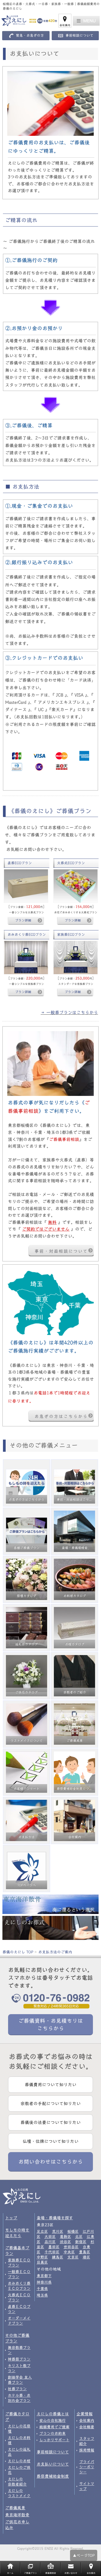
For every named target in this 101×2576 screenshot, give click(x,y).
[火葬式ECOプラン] (76, 886)
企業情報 (85, 2414)
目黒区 (42, 2262)
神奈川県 (44, 2282)
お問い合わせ (71, 2573)
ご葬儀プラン (30, 2573)
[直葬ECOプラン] (26, 886)
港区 (86, 2257)
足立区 (42, 2231)
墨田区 (54, 2247)
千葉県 (42, 2289)
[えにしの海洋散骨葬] (50, 1904)
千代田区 (52, 2252)
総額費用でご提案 (54, 2427)
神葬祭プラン (19, 2359)
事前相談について (79, 36)
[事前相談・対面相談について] (50, 1064)
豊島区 (85, 2252)
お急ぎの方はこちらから (61, 1416)
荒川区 (58, 2231)
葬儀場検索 (51, 2573)
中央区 (69, 2252)
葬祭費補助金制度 (53, 2476)
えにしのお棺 (19, 2461)
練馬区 (58, 2257)
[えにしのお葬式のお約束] (50, 1928)
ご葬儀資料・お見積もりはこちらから (51, 2024)
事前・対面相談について (61, 1251)
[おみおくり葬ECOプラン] (26, 957)
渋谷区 (65, 2242)
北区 (79, 2237)
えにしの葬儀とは (53, 2414)
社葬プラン (17, 2389)
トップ (11, 2218)
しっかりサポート (54, 2440)
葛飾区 (65, 2237)
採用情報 (87, 2450)
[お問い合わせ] (50, 1302)
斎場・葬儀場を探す (55, 2218)
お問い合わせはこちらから (51, 2162)
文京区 (73, 2257)
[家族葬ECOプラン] (76, 957)
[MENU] (86, 21)
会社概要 (87, 2427)
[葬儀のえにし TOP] (26, 21)
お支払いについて (53, 2464)
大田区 (50, 2237)
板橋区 (73, 2231)
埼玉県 (42, 2295)
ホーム (10, 2573)
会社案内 (65, 25)
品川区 (50, 2242)
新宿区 (81, 2242)
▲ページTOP (84, 2555)
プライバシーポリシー (87, 2467)
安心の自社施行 (53, 2420)
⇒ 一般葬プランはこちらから (69, 1012)
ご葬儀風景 (15, 2508)
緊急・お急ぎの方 (30, 36)
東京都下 (44, 2276)
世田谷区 (71, 2247)
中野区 (42, 2257)
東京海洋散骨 (17, 2515)
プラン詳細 (23, 920)
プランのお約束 (53, 2433)
